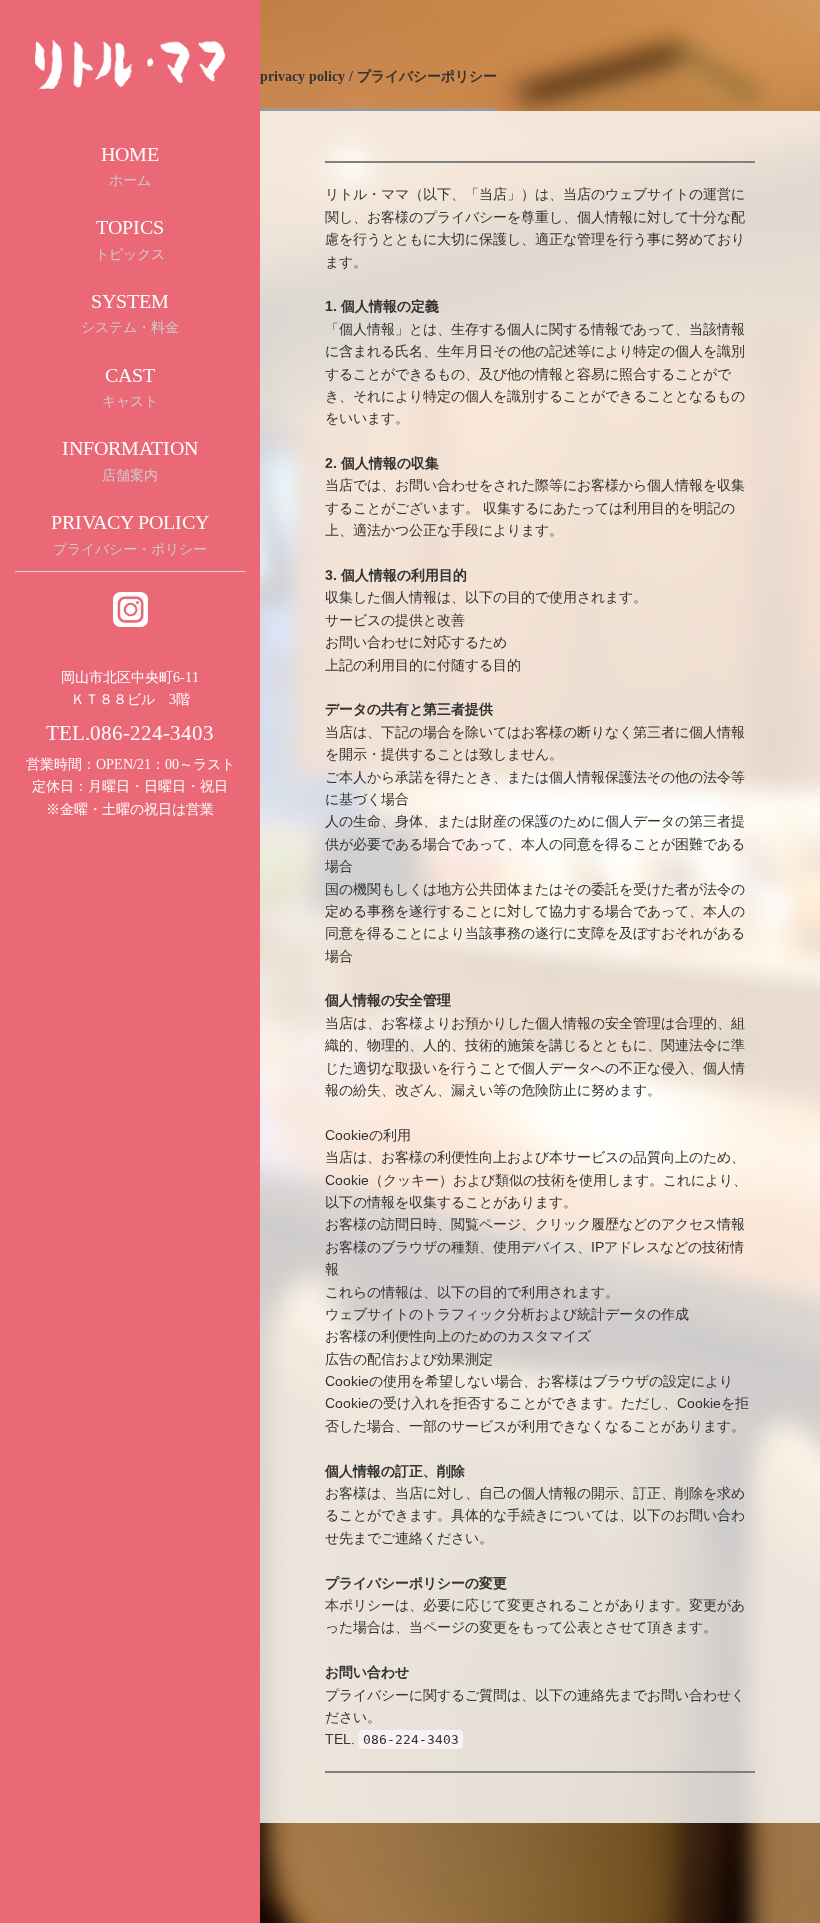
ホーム (130, 166)
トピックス (130, 239)
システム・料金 (130, 313)
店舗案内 (130, 460)
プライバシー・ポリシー (130, 534)
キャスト (130, 387)
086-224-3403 (152, 733)
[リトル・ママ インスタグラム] (130, 608)
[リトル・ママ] (130, 63)
